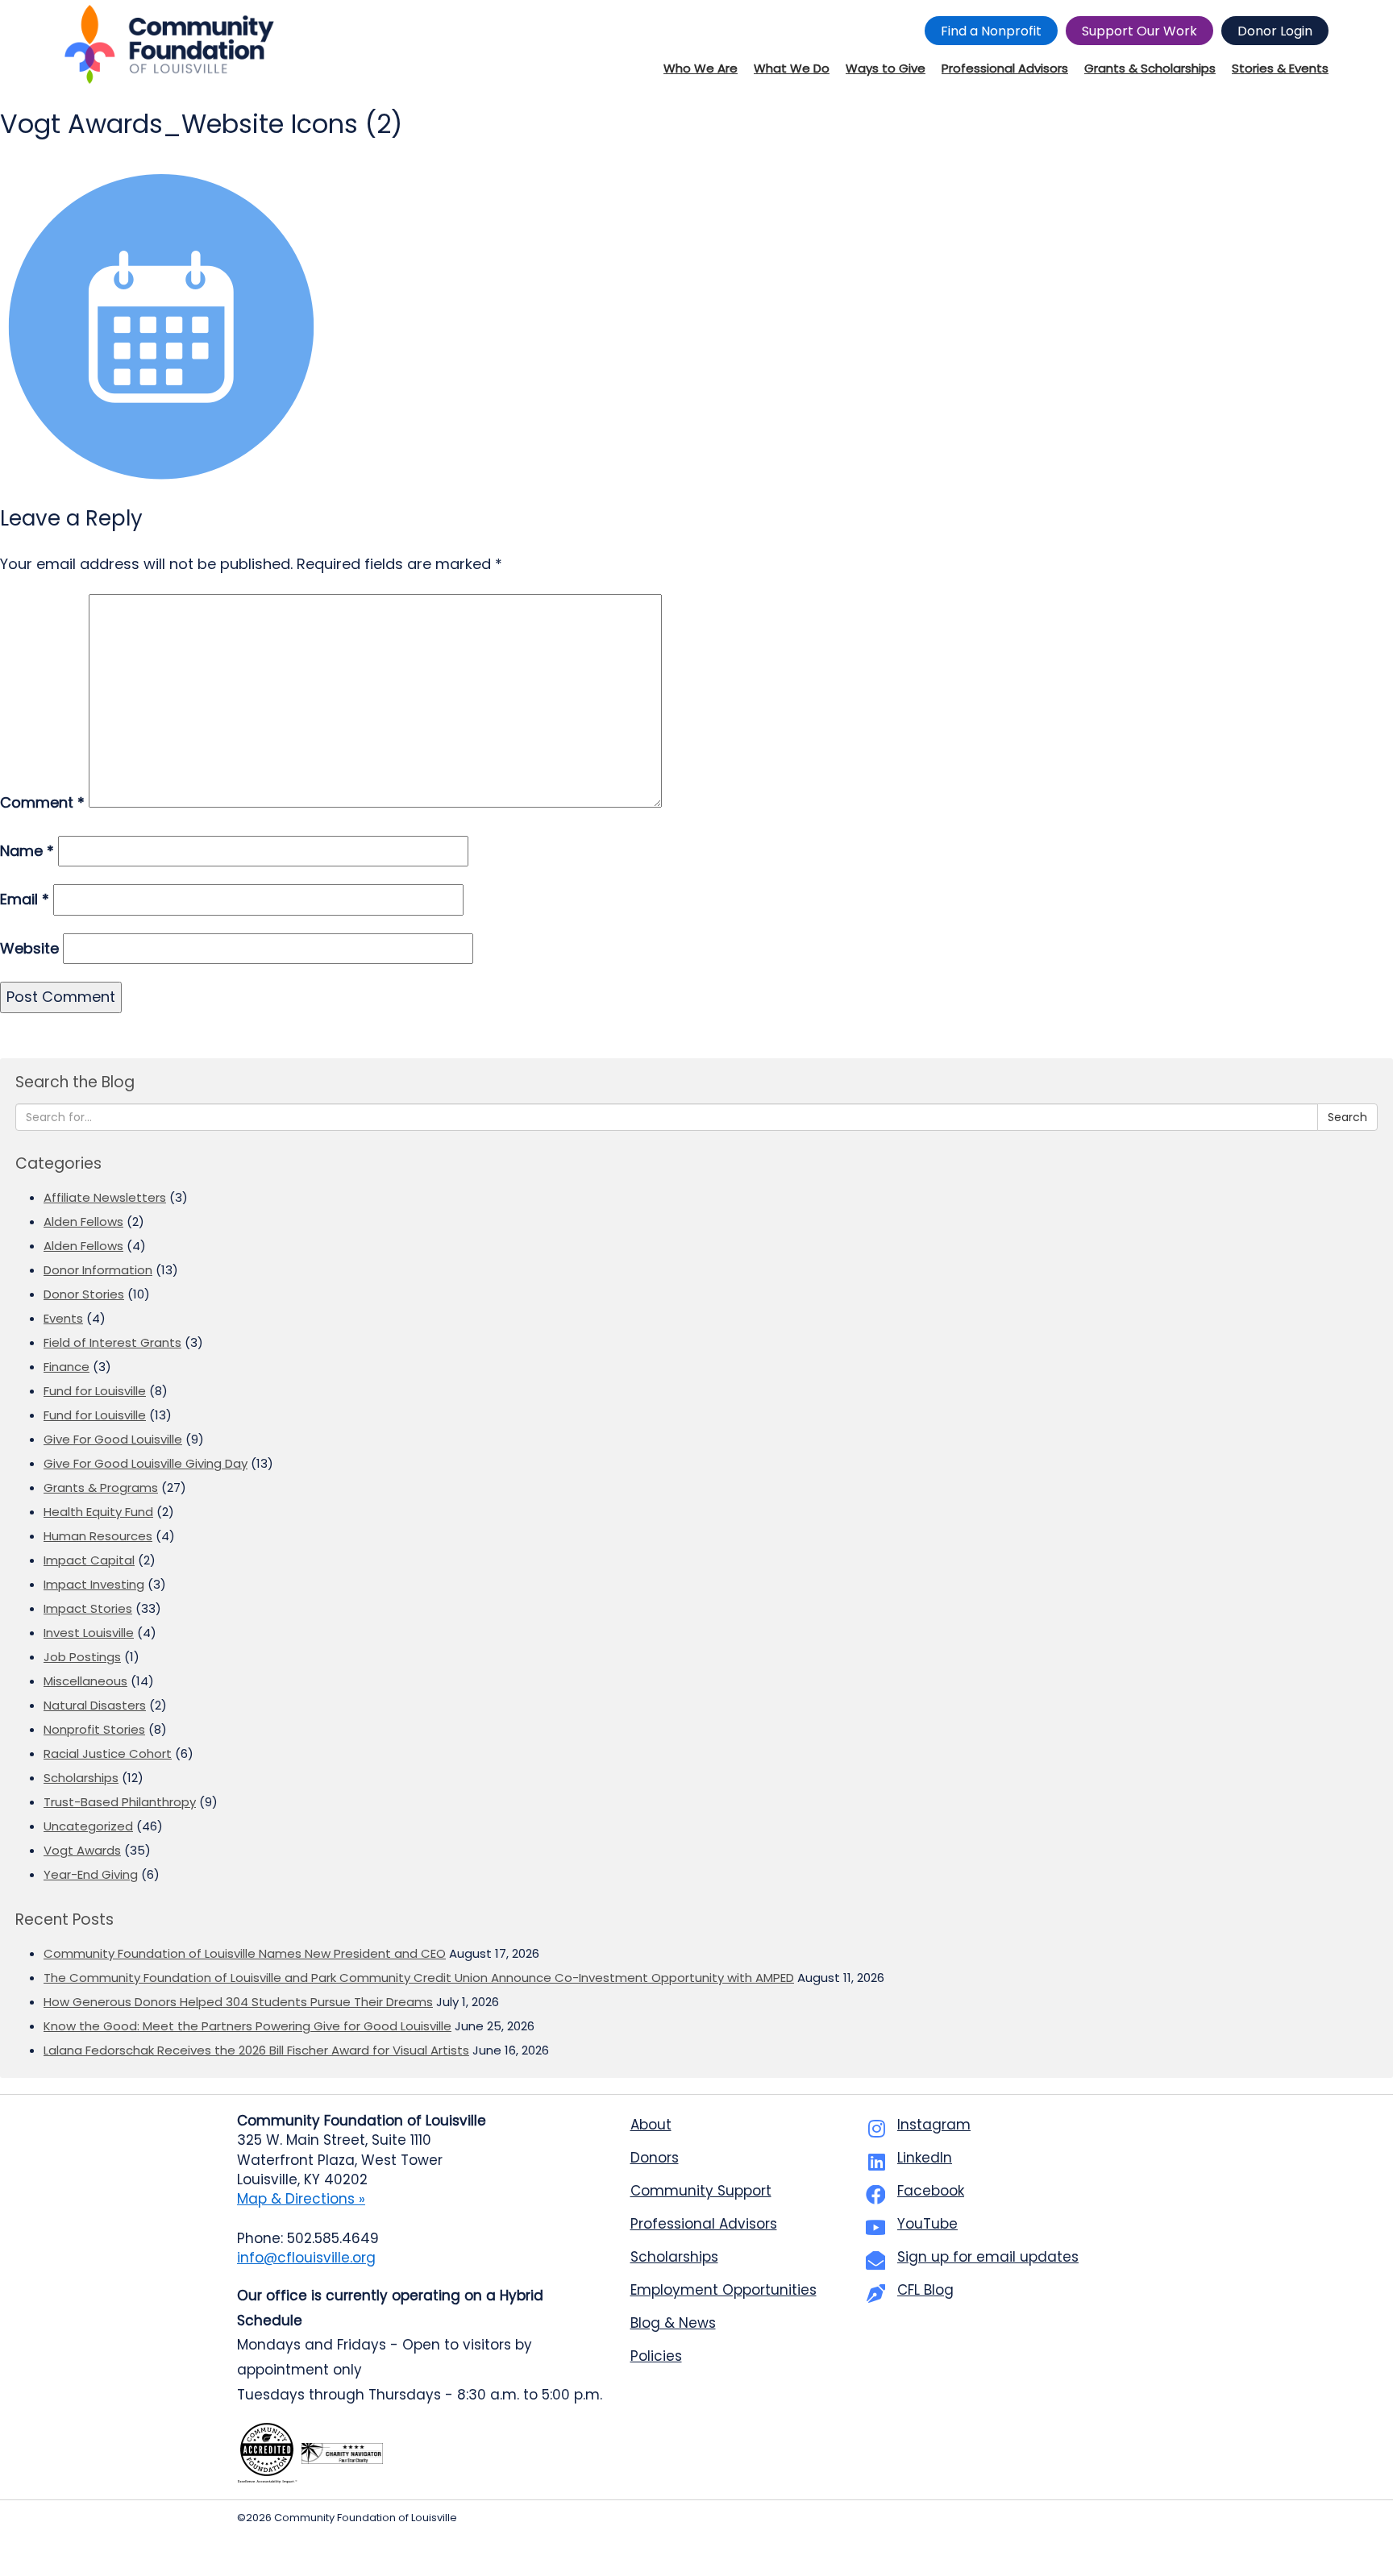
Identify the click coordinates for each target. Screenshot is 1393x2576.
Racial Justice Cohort (108, 1753)
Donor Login (1275, 31)
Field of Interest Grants (112, 1342)
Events (63, 1318)
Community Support (701, 2191)
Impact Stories (88, 1608)
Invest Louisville (89, 1633)
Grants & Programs (101, 1487)
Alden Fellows (83, 1222)
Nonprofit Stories (94, 1729)
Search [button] (1347, 1117)
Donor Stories (84, 1294)
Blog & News (673, 2323)
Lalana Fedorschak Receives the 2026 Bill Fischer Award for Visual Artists (256, 2050)
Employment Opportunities (724, 2290)
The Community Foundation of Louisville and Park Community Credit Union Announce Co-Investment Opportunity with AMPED (419, 1978)
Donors (655, 2158)
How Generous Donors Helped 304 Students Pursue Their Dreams (238, 2002)
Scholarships (81, 1778)
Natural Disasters (95, 1705)
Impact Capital (89, 1560)
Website (29, 948)
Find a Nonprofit (991, 31)
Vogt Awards (82, 1850)
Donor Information (98, 1270)
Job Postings (82, 1657)
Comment (42, 802)
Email (25, 899)
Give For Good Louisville (113, 1439)
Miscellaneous (85, 1681)
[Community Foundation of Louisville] (169, 44)
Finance (67, 1367)
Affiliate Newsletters (105, 1197)
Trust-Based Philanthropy (120, 1802)
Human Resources (98, 1536)
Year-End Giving (91, 1874)
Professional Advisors (704, 2224)
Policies (656, 2356)
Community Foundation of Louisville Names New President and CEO (245, 1953)
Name (27, 851)
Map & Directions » (301, 2199)
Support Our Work (1139, 31)
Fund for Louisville (95, 1391)
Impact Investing (94, 1584)
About (651, 2125)
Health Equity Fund (98, 1512)
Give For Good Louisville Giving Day (146, 1463)
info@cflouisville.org (306, 2258)
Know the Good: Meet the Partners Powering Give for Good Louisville (247, 2026)
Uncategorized (88, 1826)
